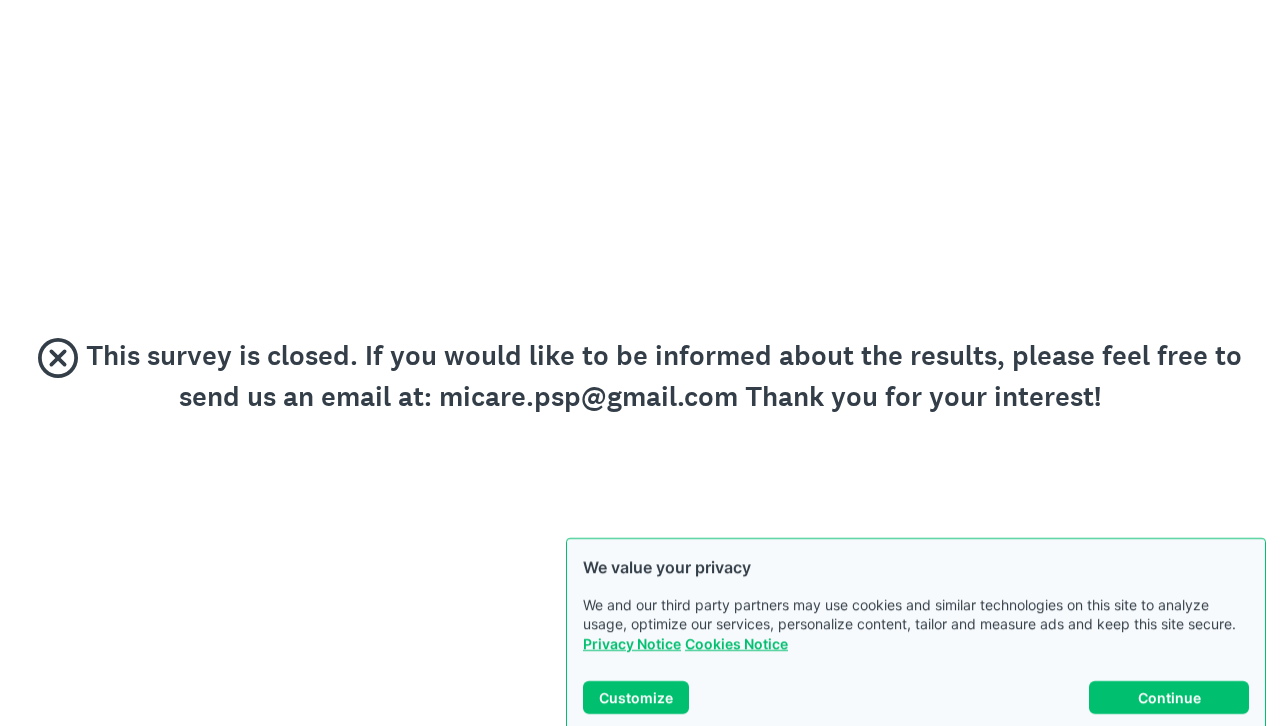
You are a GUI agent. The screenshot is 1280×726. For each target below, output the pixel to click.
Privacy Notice (632, 624)
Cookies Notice (736, 624)
